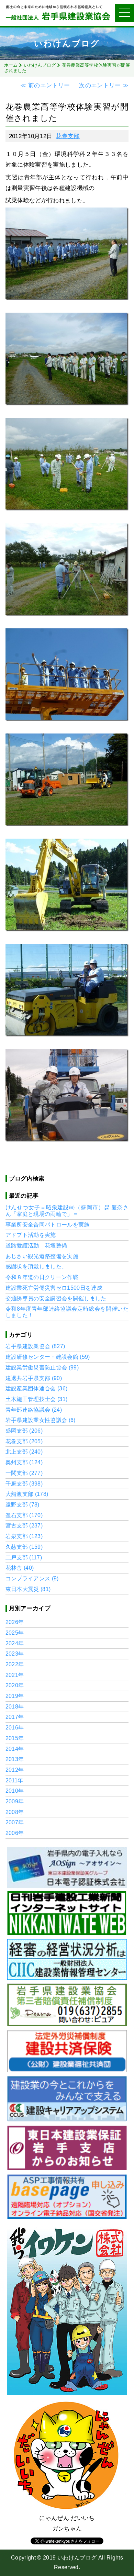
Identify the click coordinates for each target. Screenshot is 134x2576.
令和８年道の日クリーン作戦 (42, 1277)
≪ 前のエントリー (46, 85)
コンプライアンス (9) (32, 1578)
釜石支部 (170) (24, 1515)
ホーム (11, 65)
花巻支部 (68, 136)
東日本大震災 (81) (28, 1589)
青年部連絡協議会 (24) (34, 1410)
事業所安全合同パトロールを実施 (48, 1225)
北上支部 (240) (24, 1452)
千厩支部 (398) (24, 1484)
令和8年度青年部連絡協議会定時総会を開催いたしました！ (67, 1312)
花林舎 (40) (20, 1568)
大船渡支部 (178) (27, 1494)
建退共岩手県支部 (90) (34, 1378)
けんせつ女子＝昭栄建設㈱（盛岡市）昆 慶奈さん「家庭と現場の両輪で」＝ (67, 1211)
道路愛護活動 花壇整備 (36, 1246)
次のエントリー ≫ (103, 85)
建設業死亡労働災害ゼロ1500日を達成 (54, 1288)
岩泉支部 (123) (24, 1536)
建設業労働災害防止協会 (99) (42, 1368)
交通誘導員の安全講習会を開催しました (56, 1298)
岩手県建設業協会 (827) (35, 1346)
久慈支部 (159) (24, 1547)
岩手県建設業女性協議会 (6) (41, 1420)
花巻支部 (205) (24, 1441)
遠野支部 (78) (23, 1505)
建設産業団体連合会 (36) (37, 1388)
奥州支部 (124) (24, 1462)
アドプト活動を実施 (31, 1235)
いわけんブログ (40, 65)
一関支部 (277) (24, 1473)
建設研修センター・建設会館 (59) (48, 1357)
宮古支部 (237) (24, 1526)
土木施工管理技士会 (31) (37, 1399)
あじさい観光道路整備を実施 (42, 1256)
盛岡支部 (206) (24, 1431)
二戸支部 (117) (24, 1558)
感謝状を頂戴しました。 (36, 1267)
